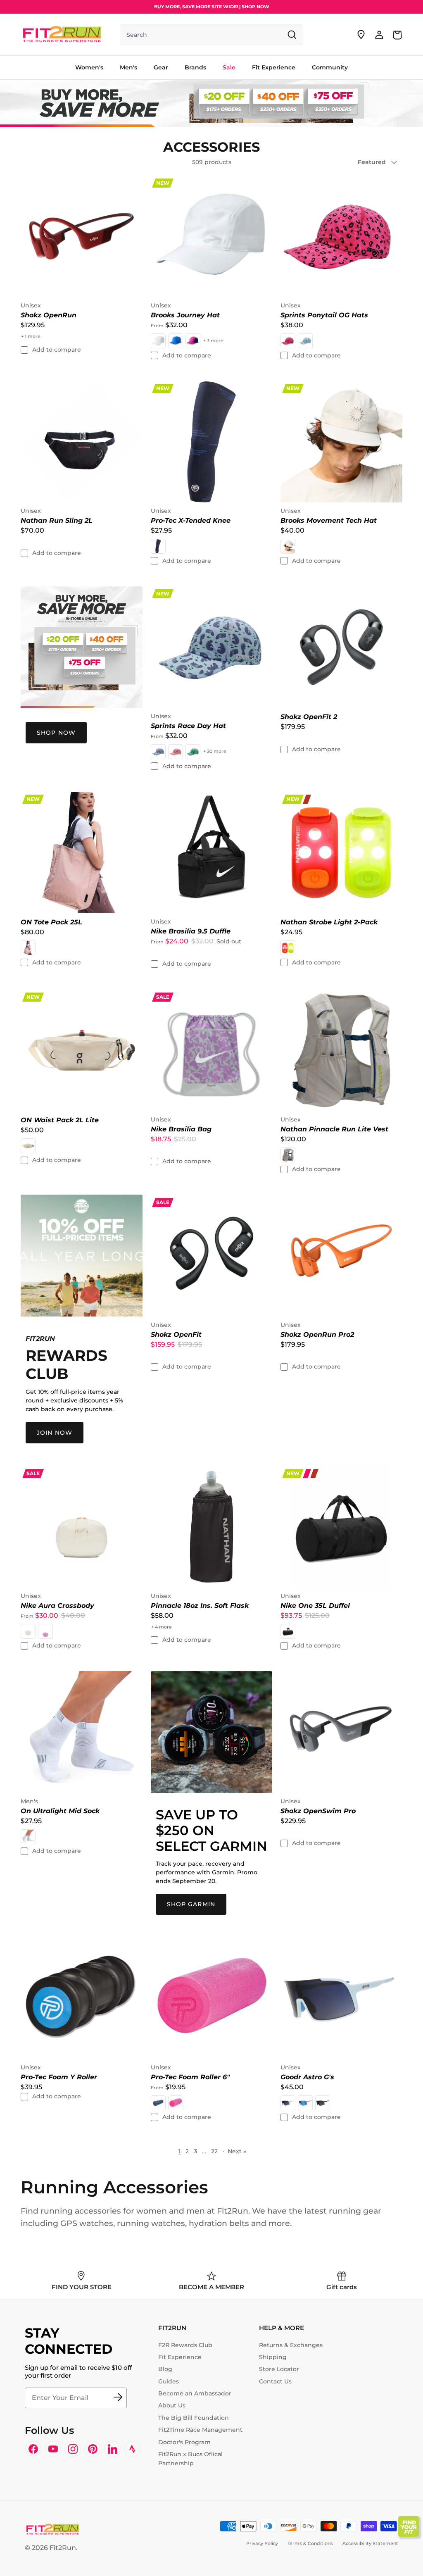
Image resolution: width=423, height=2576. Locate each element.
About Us (172, 2405)
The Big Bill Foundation (194, 2418)
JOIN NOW (55, 1433)
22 (214, 2151)
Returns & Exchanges (291, 2345)
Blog (165, 2369)
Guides (169, 2381)
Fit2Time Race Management (200, 2430)
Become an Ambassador (195, 2393)
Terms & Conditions (310, 2543)
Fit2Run (63, 2548)
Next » (237, 2151)
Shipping (273, 2357)
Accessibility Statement (370, 2543)
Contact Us (275, 2381)
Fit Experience (180, 2357)
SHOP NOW (56, 733)
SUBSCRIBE (118, 2398)
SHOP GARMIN (191, 1904)
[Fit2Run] (62, 35)
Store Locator (279, 2369)
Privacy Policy (262, 2543)
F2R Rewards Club (185, 2345)
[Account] (379, 35)
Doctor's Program (184, 2442)
